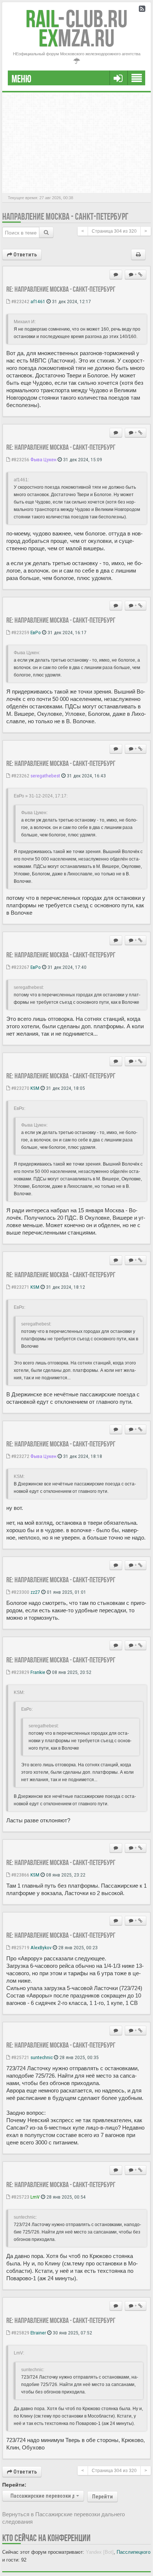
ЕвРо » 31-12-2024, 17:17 (40, 796)
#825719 (20, 1947)
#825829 (20, 2333)
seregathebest (45, 776)
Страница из (114, 231)
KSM (35, 1088)
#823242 (20, 301)
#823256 (20, 459)
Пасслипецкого (134, 2552)
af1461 (38, 301)
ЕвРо (36, 632)
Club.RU (76, 19)
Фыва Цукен (43, 459)
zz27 (35, 1592)
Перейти (102, 2497)
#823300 (20, 1592)
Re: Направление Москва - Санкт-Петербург (61, 289)
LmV (35, 2197)
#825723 (20, 2197)
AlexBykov (41, 1947)
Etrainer (38, 2333)
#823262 (20, 776)
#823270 (20, 1088)
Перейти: (14, 2485)
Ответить (25, 255)
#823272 (20, 1456)
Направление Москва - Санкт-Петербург (65, 217)
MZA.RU (76, 38)
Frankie (38, 1672)
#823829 (20, 1672)
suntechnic (42, 2057)
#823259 (20, 632)
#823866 (20, 1875)
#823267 (20, 967)
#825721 (20, 2057)
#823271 (20, 1287)
